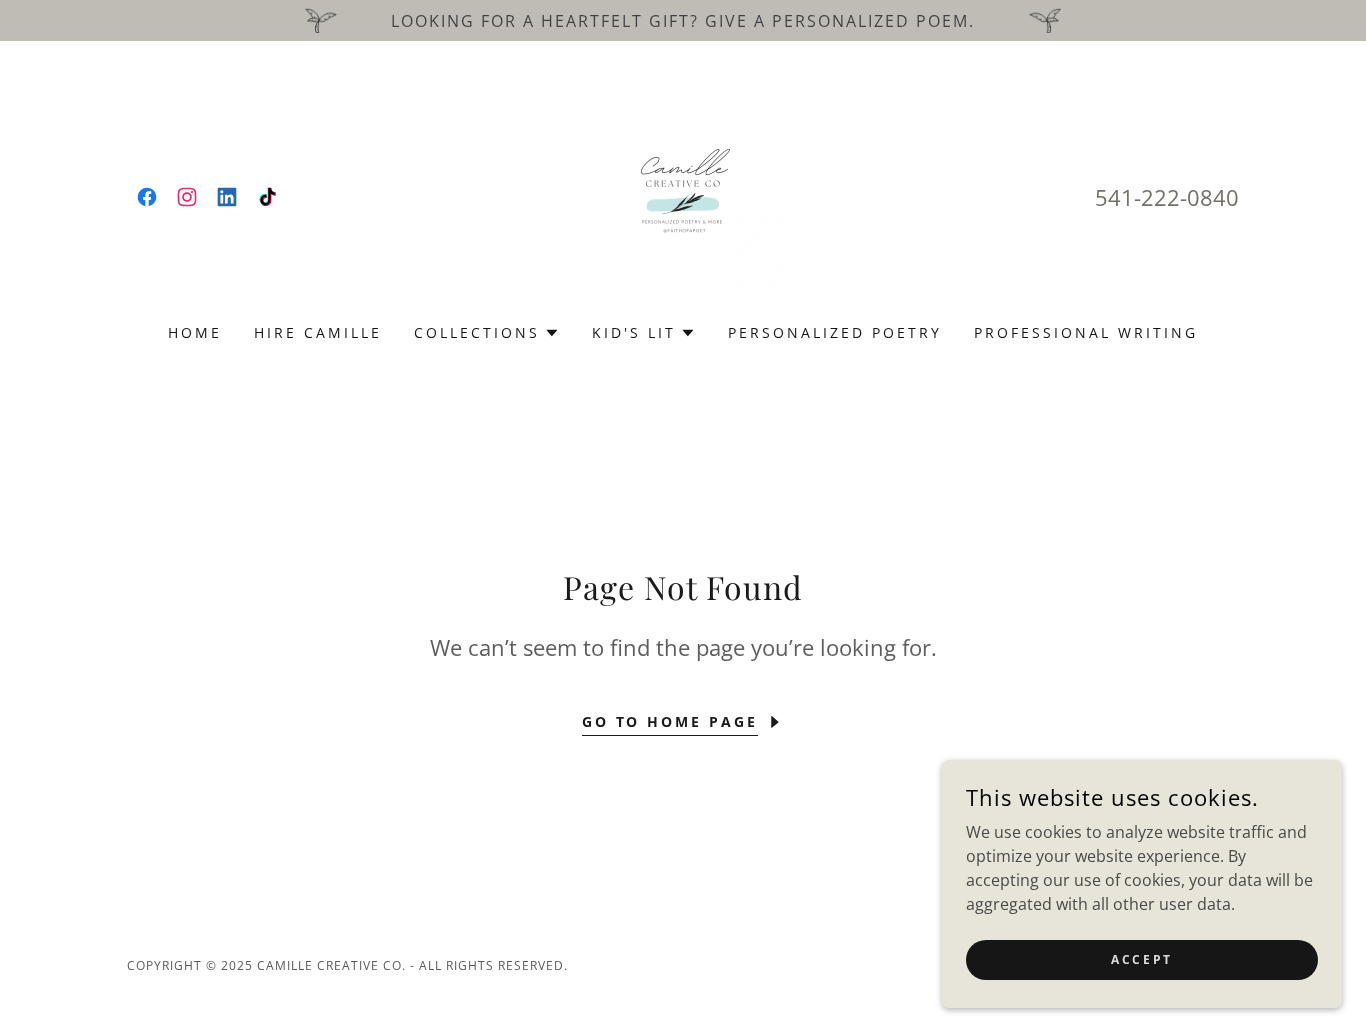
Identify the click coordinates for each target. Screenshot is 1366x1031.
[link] (147, 197)
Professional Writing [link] (1086, 332)
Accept (1141, 959)
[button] (487, 333)
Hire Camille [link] (318, 332)
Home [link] (195, 332)
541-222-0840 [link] (1167, 197)
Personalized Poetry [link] (835, 332)
